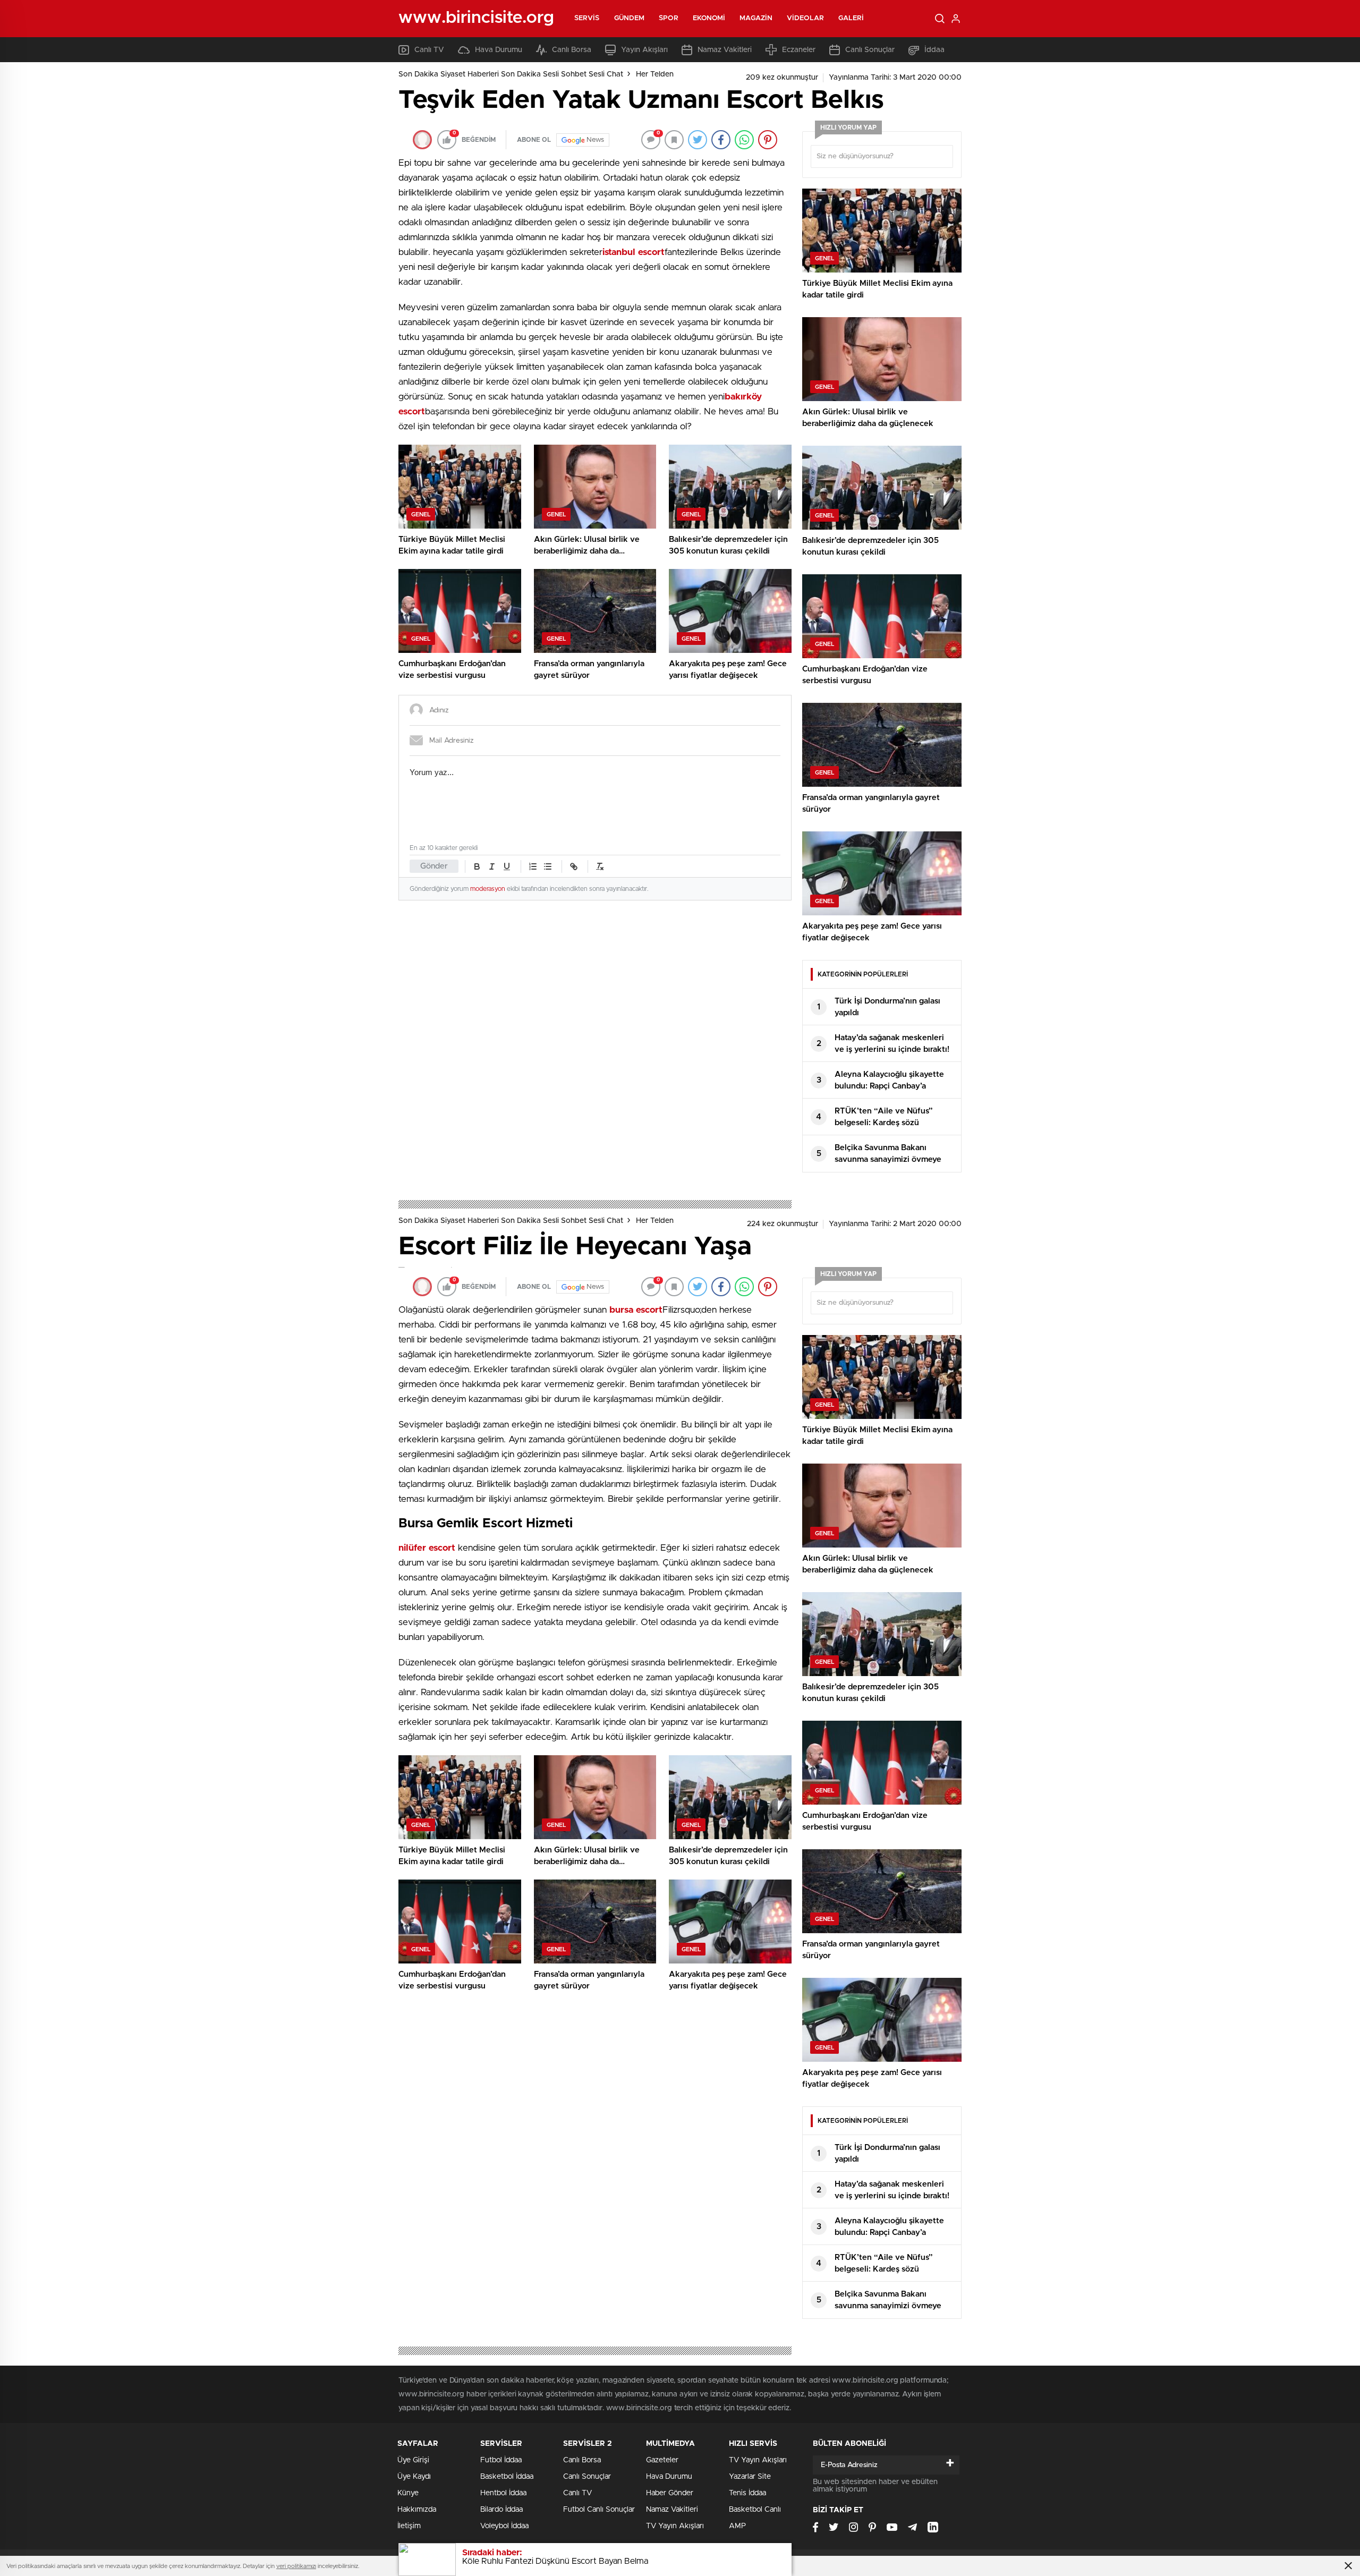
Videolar (805, 18)
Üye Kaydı (414, 2477)
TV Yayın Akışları (675, 2526)
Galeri (851, 18)
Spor (668, 18)
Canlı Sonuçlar (870, 50)
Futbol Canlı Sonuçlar (599, 2510)
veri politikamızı (296, 2566)
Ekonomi (709, 18)
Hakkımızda (417, 2510)
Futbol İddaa (501, 2460)
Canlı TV (429, 50)
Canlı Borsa (572, 50)
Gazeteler (662, 2460)
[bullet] (548, 866)
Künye (408, 2493)
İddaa (934, 50)
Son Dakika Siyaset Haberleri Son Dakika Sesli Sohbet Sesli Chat (511, 74)
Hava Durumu (499, 50)
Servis (587, 18)
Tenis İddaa (747, 2493)
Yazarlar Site (750, 2477)
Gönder (434, 866)
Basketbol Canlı (755, 2510)
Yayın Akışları (644, 50)
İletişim (409, 2526)
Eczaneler (799, 50)
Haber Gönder (670, 2493)
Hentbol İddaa (503, 2493)
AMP (737, 2526)
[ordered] (533, 866)
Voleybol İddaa (504, 2526)
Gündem (630, 18)
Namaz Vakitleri (725, 50)
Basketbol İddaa (507, 2477)
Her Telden (655, 74)
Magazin (756, 18)
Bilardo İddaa (501, 2510)
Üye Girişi (413, 2460)
